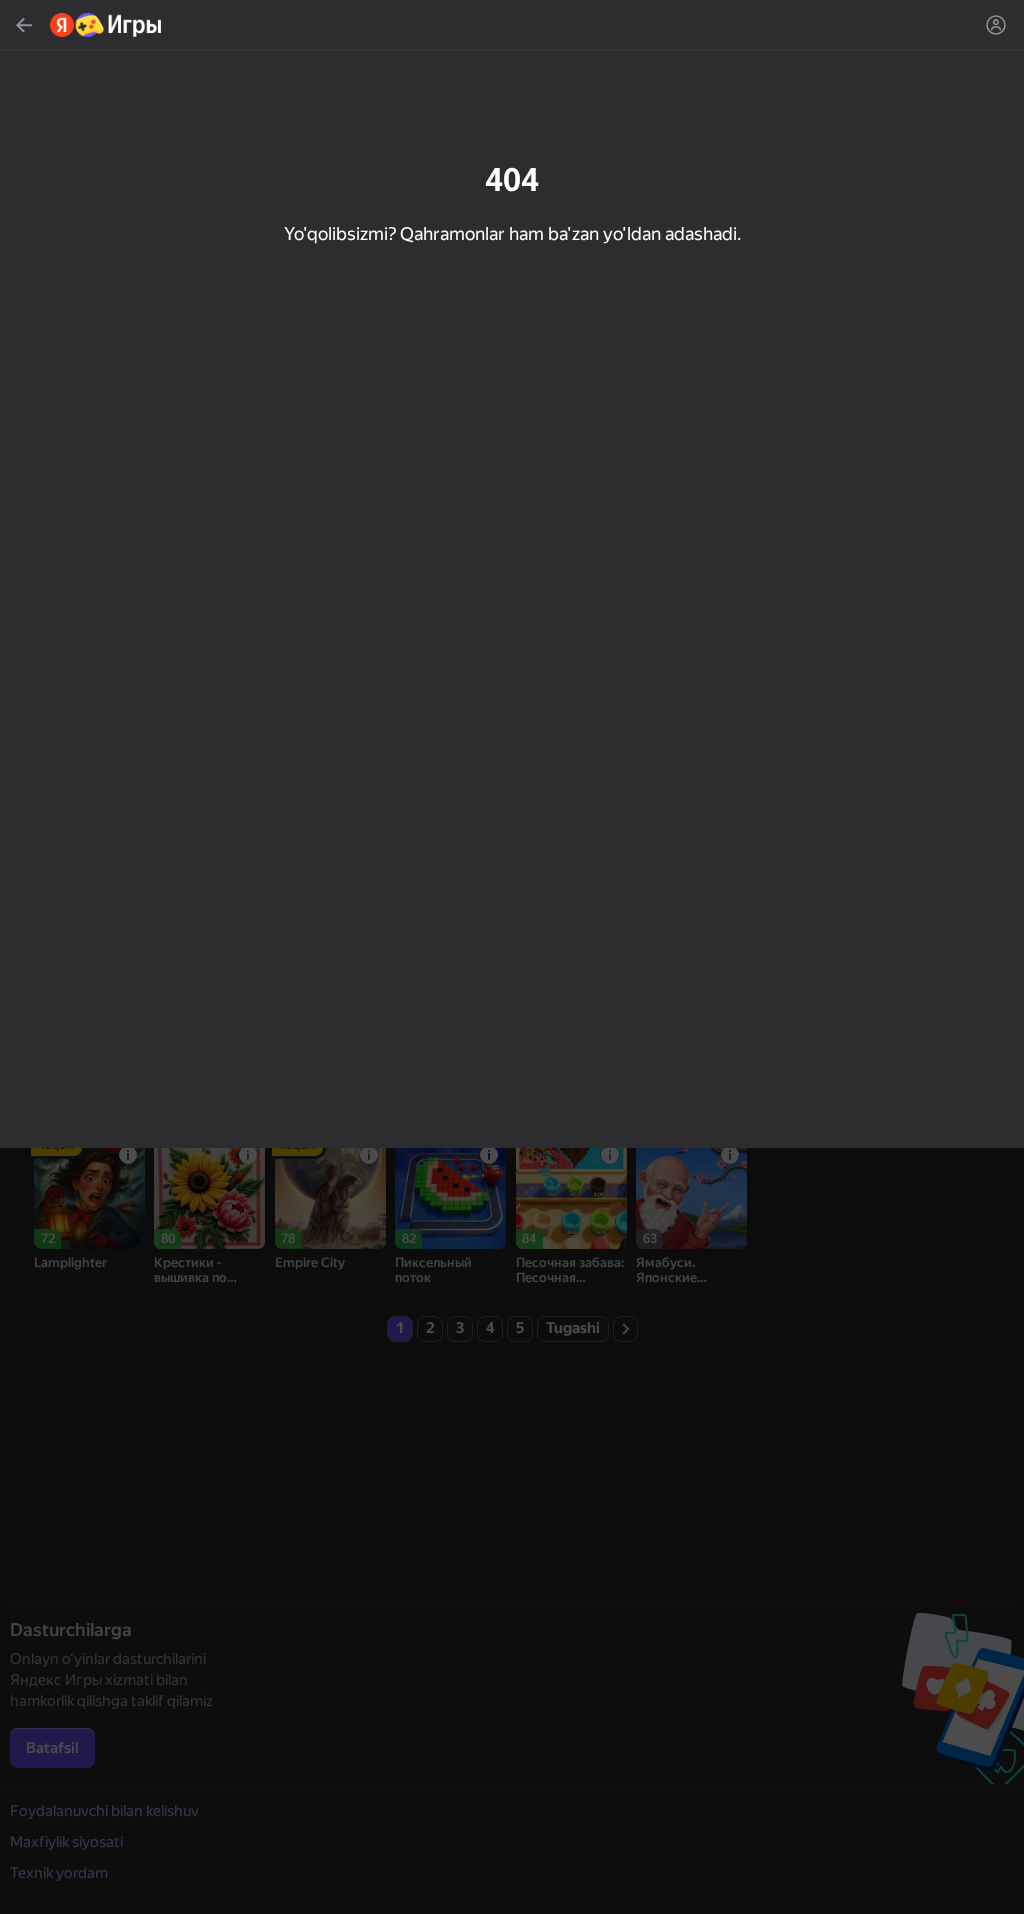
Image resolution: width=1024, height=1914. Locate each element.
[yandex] (106, 25)
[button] (512, 957)
